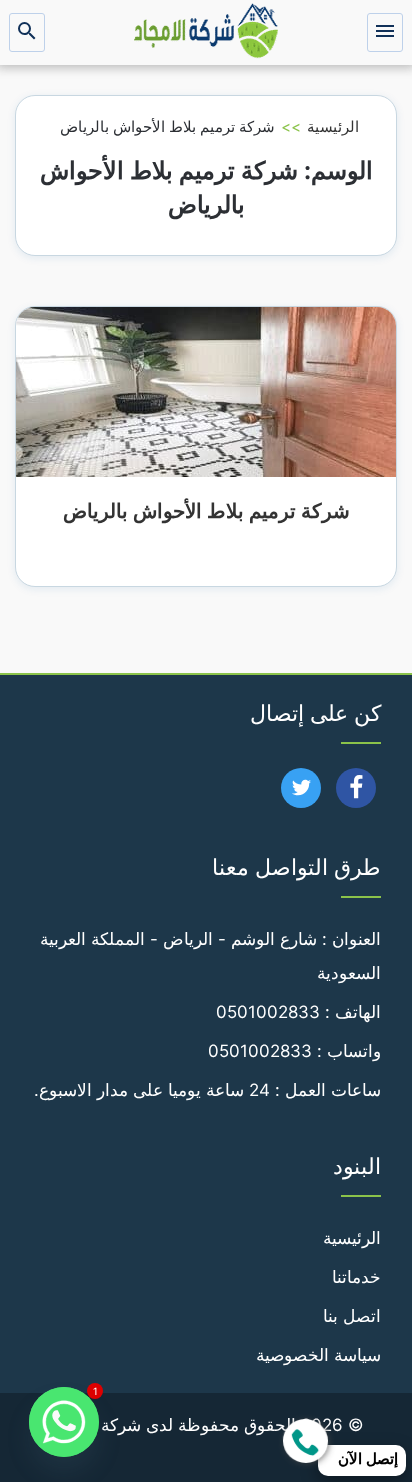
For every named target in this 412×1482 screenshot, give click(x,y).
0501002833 (268, 1012)
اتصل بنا (352, 1316)
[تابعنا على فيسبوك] (356, 794)
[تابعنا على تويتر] (301, 794)
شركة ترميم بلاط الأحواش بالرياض (206, 511)
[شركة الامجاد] (206, 32)
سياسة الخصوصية (318, 1355)
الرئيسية (333, 126)
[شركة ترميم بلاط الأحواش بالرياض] (206, 391)
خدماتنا (356, 1277)
